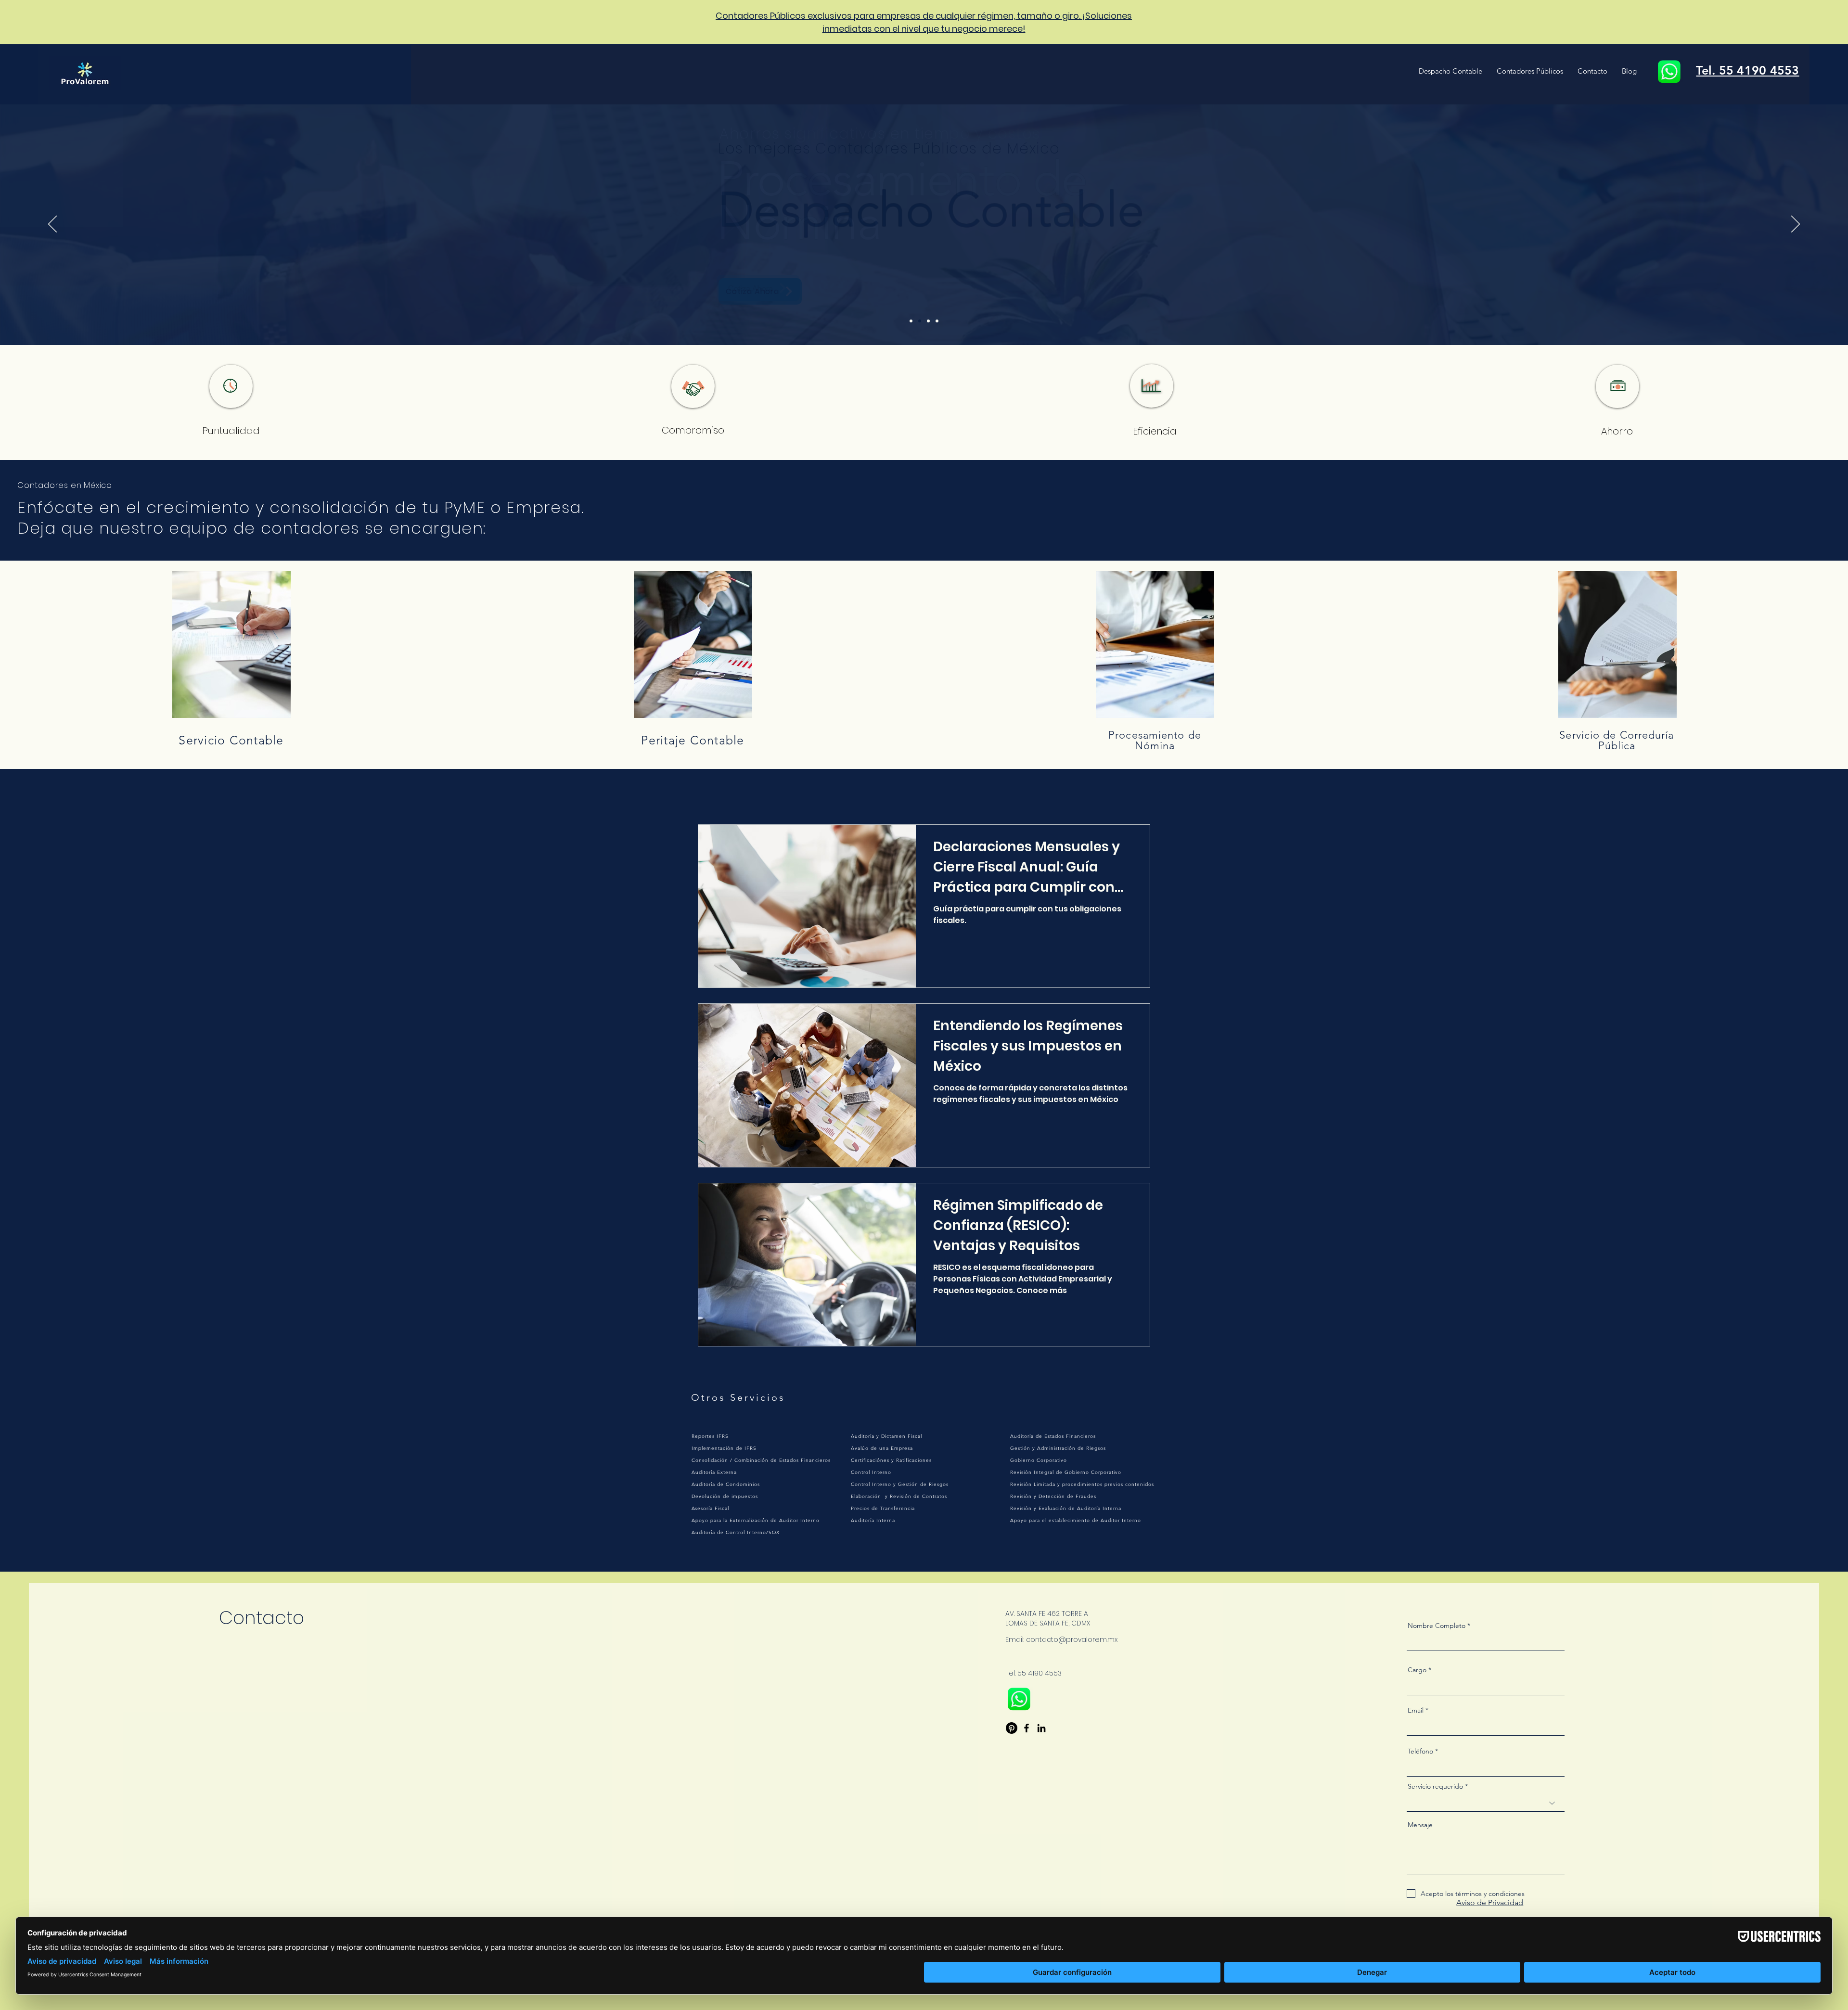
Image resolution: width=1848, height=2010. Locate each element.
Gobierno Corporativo (1039, 1460)
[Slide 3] (928, 321)
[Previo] (52, 225)
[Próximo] (1796, 225)
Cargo (1417, 1670)
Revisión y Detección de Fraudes (1053, 1496)
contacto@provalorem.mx (1072, 1639)
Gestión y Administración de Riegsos (1058, 1448)
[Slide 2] (920, 321)
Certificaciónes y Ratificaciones (891, 1460)
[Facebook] (1027, 1728)
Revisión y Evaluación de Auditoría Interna (1066, 1508)
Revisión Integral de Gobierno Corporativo (1066, 1472)
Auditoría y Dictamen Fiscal (886, 1436)
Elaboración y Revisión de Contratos (899, 1496)
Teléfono (1420, 1751)
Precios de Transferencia (883, 1508)
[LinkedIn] (1041, 1728)
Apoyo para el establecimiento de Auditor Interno (1076, 1520)
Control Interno (871, 1472)
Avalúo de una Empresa (882, 1448)
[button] (1450, 71)
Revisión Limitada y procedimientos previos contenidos (1082, 1484)
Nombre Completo (1437, 1626)
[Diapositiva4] (937, 321)
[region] (231, 640)
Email (1416, 1710)
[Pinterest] (1012, 1728)
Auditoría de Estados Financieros (1053, 1436)
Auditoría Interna (873, 1520)
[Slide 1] (911, 321)
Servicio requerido (1435, 1786)
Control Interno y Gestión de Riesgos (900, 1484)
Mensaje (1420, 1825)
